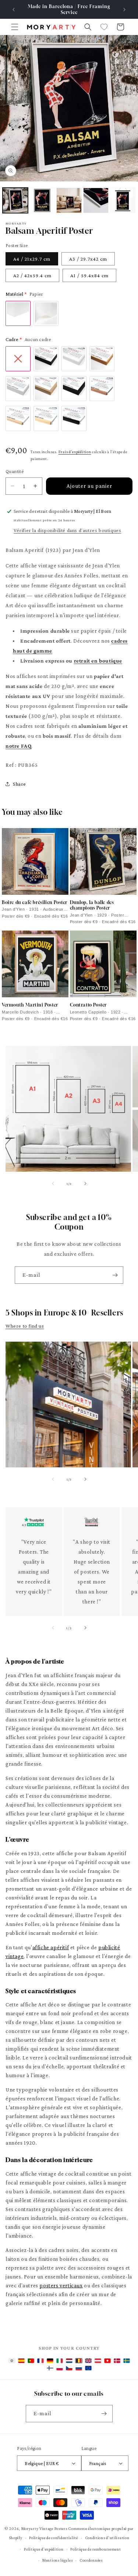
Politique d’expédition (44, 2549)
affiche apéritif (51, 1947)
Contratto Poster (89, 1005)
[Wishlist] (104, 27)
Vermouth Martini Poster (30, 1005)
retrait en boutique (98, 661)
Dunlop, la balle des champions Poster (92, 905)
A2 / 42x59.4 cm (32, 275)
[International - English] (12, 2361)
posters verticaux (61, 2285)
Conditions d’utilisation (107, 2538)
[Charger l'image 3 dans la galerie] (69, 200)
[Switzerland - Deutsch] (107, 2361)
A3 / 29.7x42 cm (88, 259)
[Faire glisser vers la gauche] (53, 1183)
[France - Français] (40, 2361)
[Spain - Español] (21, 2361)
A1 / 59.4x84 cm (89, 275)
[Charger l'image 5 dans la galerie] (123, 200)
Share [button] (20, 784)
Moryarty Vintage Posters (44, 2528)
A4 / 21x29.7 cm (32, 259)
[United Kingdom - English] (88, 2361)
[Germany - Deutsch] (50, 2361)
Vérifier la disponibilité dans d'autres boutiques (67, 530)
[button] (15, 27)
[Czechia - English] (69, 2368)
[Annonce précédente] (14, 10)
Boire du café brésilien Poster (35, 902)
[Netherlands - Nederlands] (69, 2361)
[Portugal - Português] (31, 2361)
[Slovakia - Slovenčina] (79, 2368)
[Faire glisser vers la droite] (85, 1183)
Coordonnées (91, 2560)
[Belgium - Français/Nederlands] (79, 2361)
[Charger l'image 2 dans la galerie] (42, 200)
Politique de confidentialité (54, 2538)
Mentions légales (57, 2560)
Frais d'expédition (75, 452)
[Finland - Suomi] (50, 2368)
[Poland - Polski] (60, 2368)
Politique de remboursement (95, 2549)
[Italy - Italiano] (60, 2361)
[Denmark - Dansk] (117, 2361)
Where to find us (25, 1326)
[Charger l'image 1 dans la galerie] (15, 200)
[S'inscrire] (115, 1275)
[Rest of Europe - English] (88, 2368)
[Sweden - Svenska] (127, 2361)
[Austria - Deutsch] (98, 2361)
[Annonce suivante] (124, 10)
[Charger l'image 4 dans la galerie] (96, 200)
